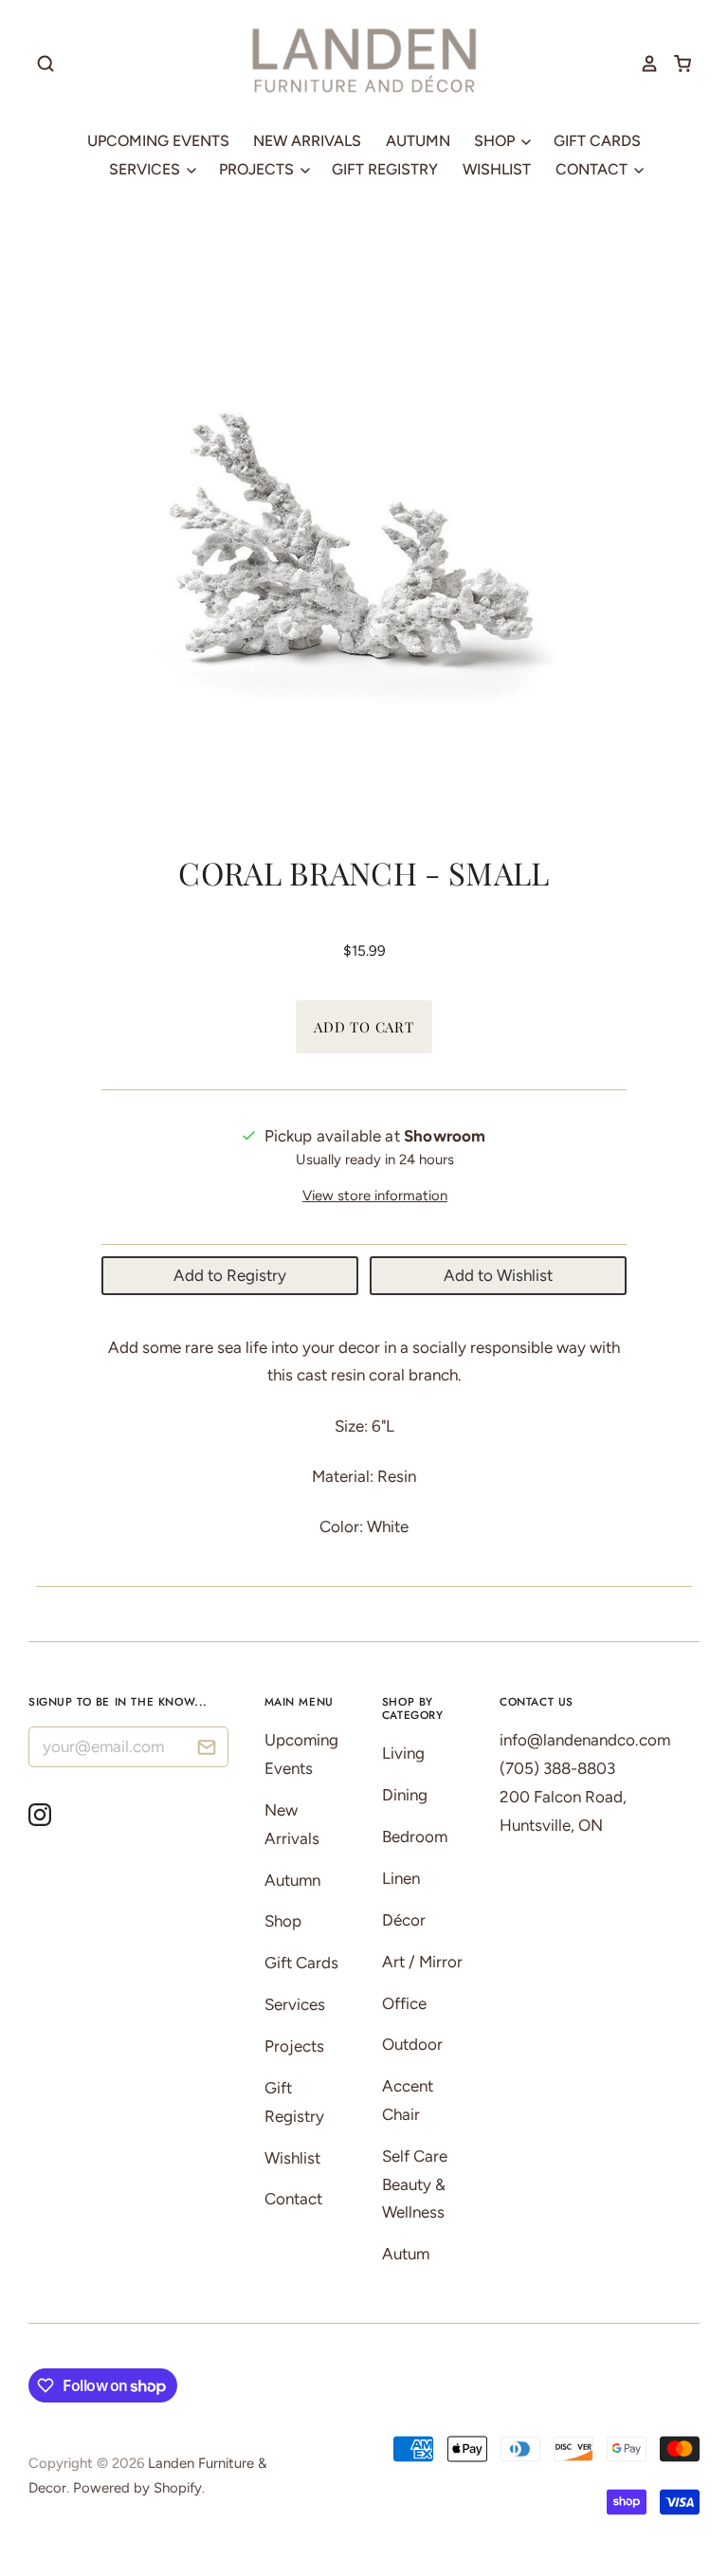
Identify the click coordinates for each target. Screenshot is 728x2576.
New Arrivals (307, 141)
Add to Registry (230, 1275)
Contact (593, 169)
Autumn (418, 141)
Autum (406, 2254)
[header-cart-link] (675, 64)
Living (403, 1753)
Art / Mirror (422, 1962)
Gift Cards (597, 141)
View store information (375, 1196)
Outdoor (412, 2044)
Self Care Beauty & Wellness (415, 2184)
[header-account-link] (643, 64)
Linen (401, 1878)
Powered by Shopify (137, 2488)
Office (404, 2003)
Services (146, 169)
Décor (404, 1920)
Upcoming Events (158, 141)
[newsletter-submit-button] (207, 1750)
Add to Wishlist (498, 1275)
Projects (258, 169)
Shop (496, 141)
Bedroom (415, 1836)
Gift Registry (385, 169)
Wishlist (497, 169)
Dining (405, 1795)
